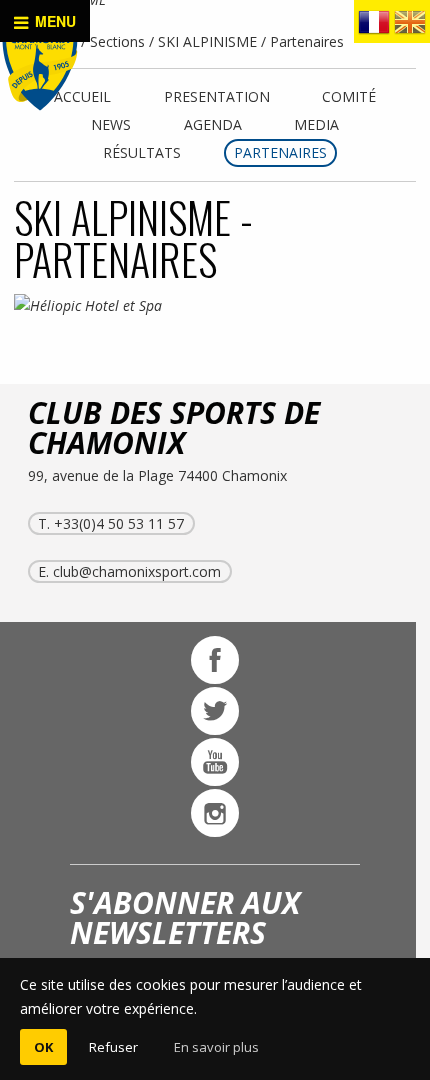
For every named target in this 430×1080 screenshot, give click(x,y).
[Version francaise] (374, 26)
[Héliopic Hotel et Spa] (108, 306)
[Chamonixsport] (40, 66)
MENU (53, 21)
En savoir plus (216, 1047)
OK (43, 1047)
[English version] (410, 26)
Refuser (113, 1047)
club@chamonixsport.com (137, 571)
